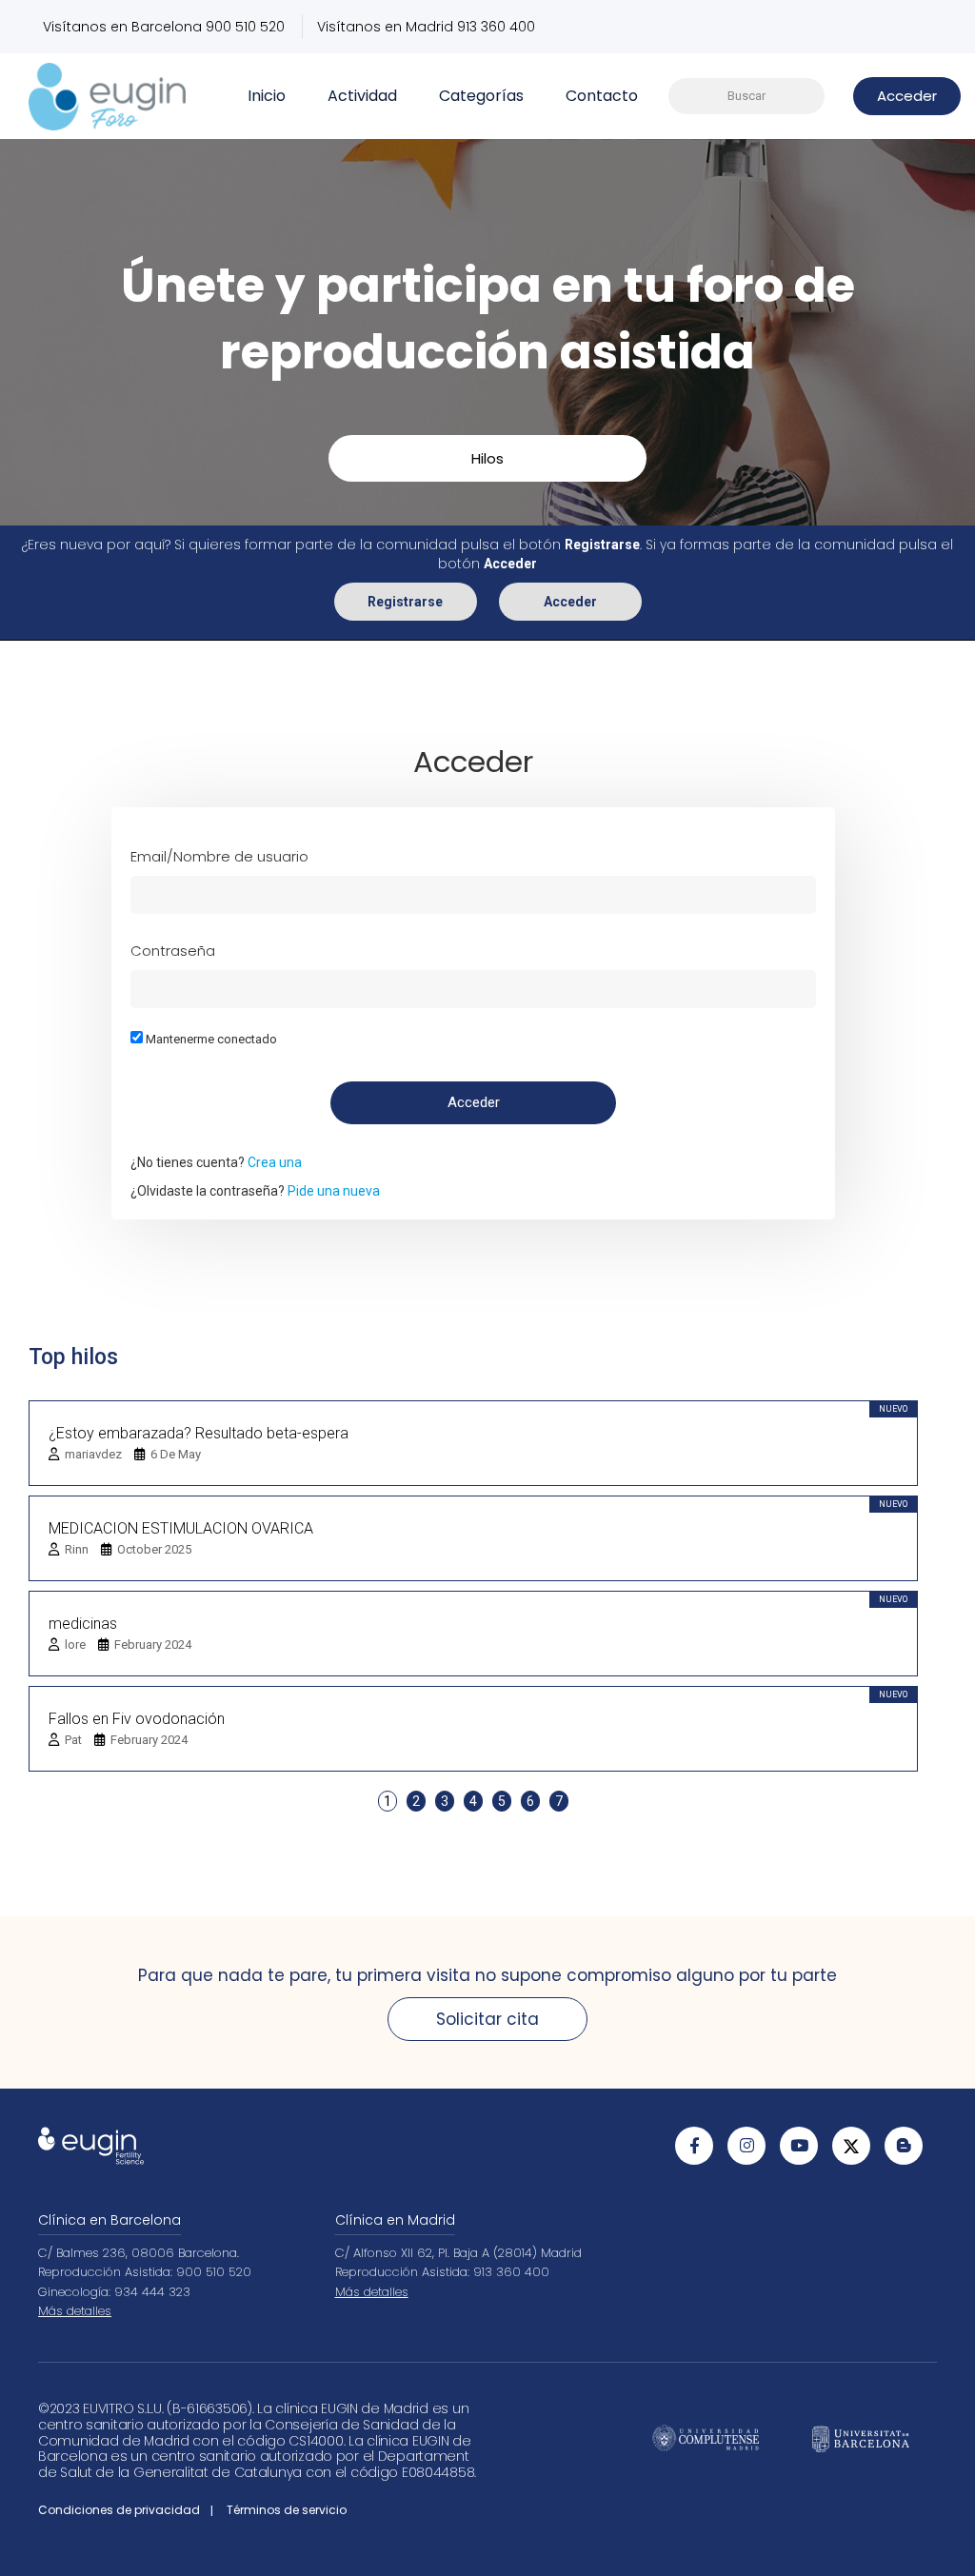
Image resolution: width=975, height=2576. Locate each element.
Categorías (481, 96)
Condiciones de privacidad (119, 2510)
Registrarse (405, 602)
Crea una (275, 1162)
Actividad (362, 96)
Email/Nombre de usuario (219, 856)
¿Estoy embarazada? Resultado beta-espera (199, 1433)
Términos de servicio (287, 2510)
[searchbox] (746, 97)
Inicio (267, 96)
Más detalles (75, 2311)
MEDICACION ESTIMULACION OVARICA (181, 1528)
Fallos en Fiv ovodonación (137, 1719)
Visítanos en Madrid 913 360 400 (426, 27)
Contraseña (173, 951)
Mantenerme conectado (210, 1039)
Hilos (487, 458)
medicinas (83, 1624)
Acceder (570, 602)
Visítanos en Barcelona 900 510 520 (164, 27)
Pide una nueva (334, 1191)
